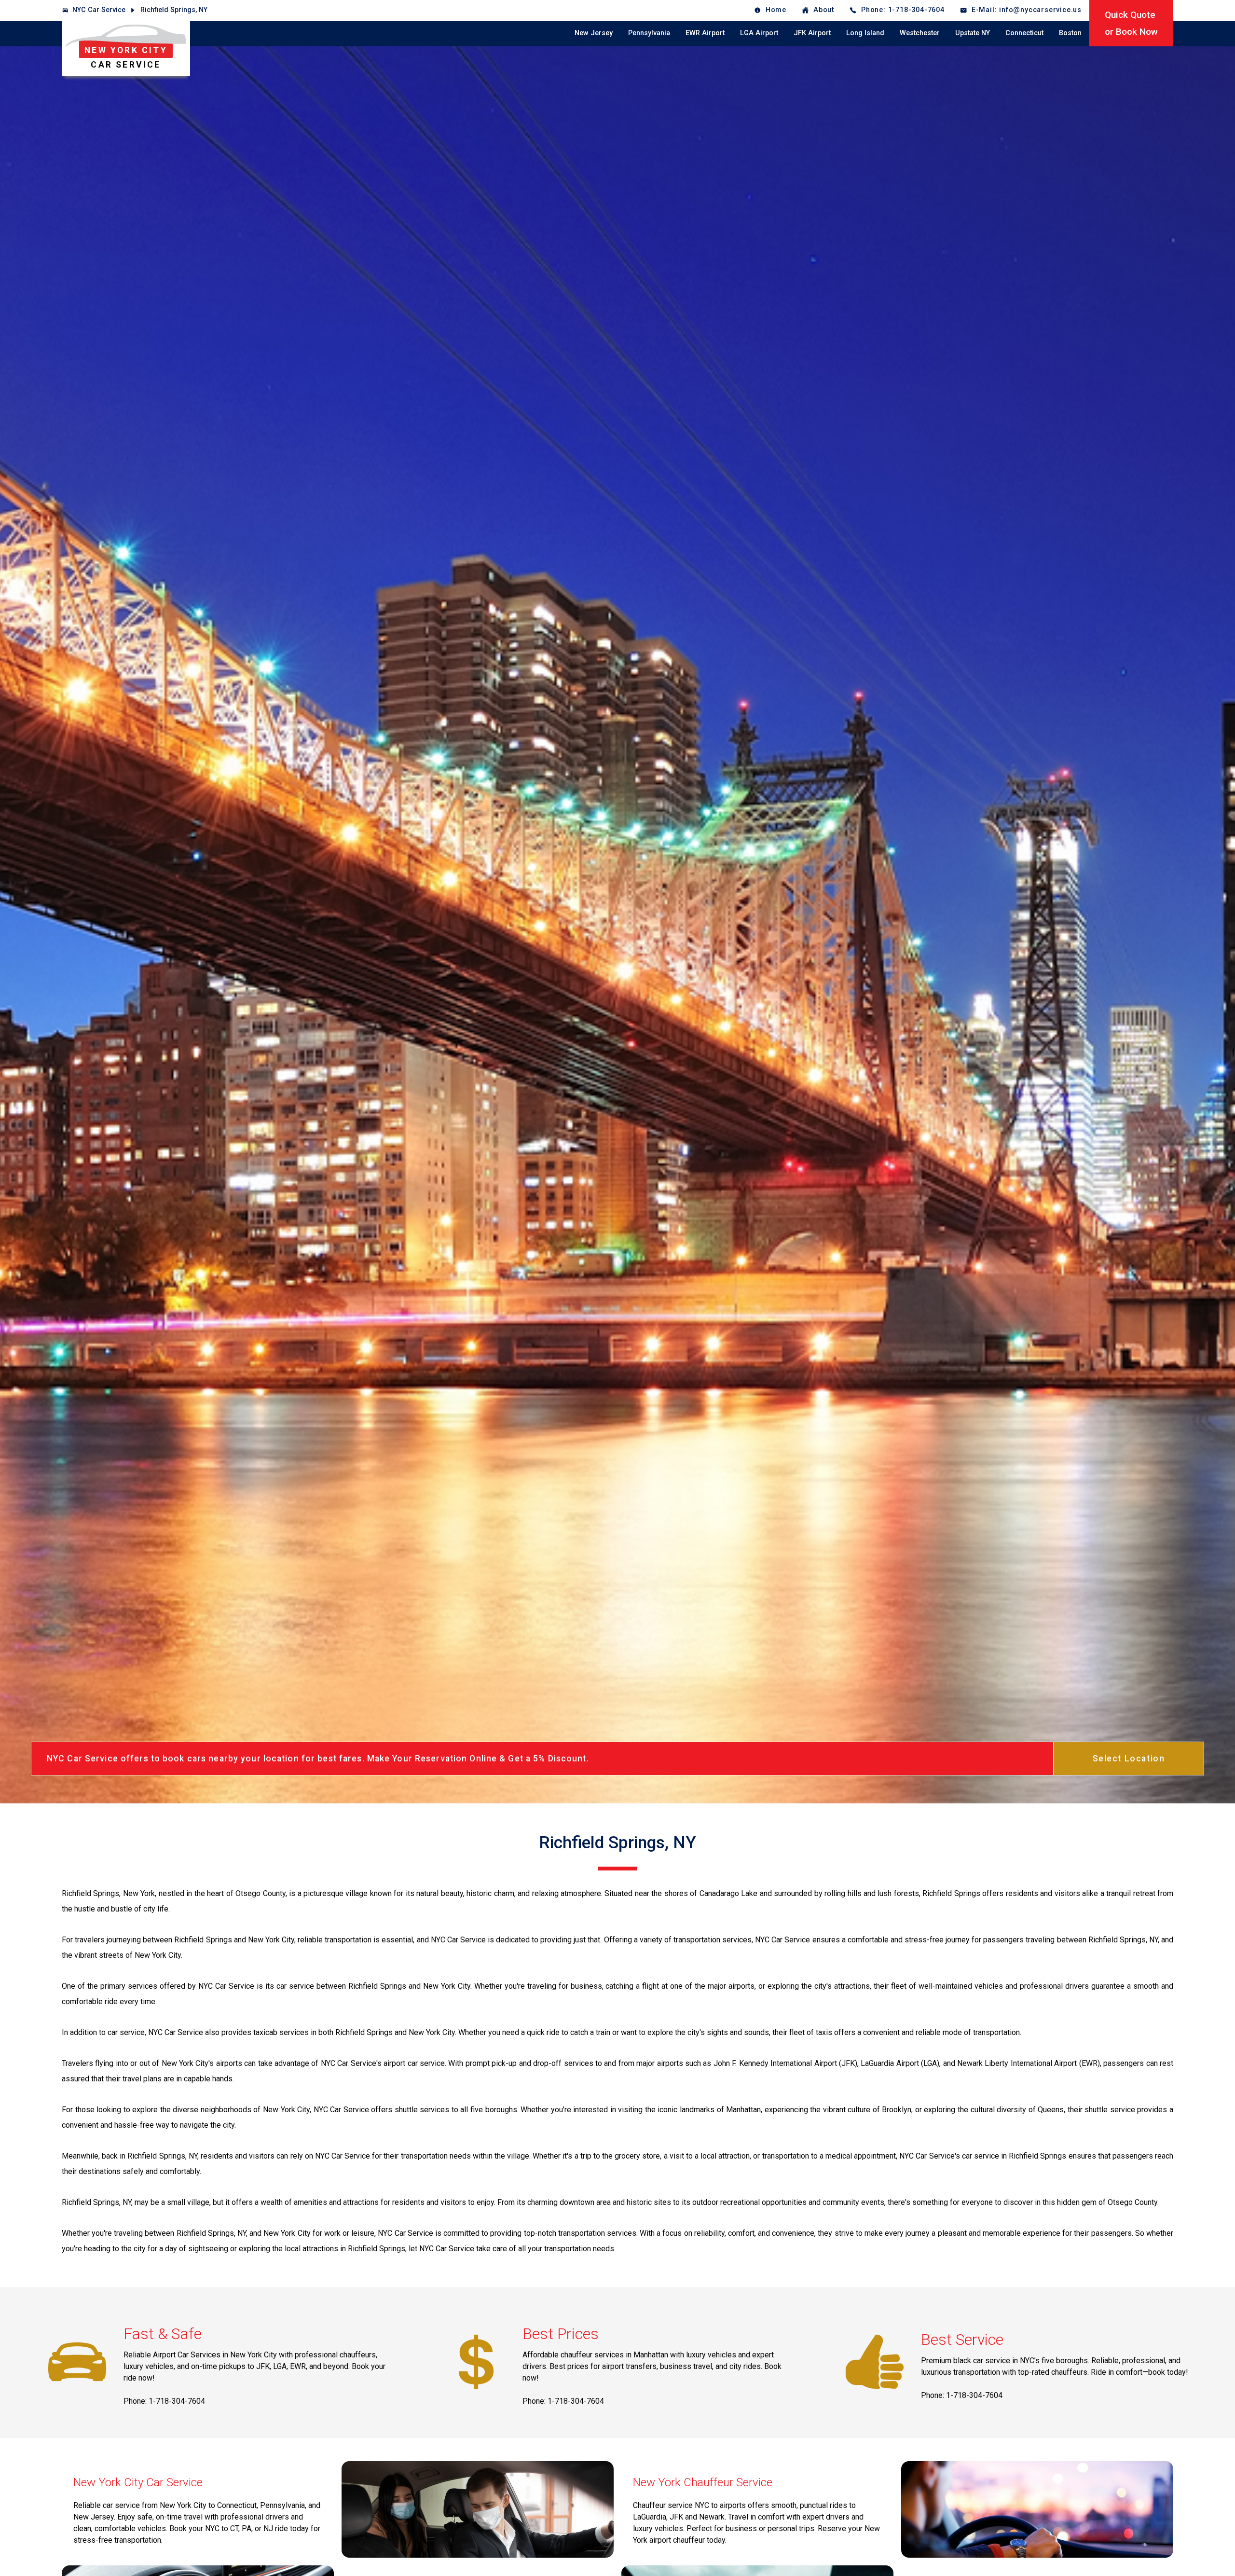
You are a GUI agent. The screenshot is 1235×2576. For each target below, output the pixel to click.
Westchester (920, 33)
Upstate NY (973, 33)
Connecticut (1024, 33)
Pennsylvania (649, 33)
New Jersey (594, 33)
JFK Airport (812, 33)
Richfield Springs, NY (174, 10)
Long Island (865, 33)
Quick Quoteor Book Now (1131, 23)
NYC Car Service (99, 10)
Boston (1070, 33)
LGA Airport (759, 33)
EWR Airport (705, 33)
